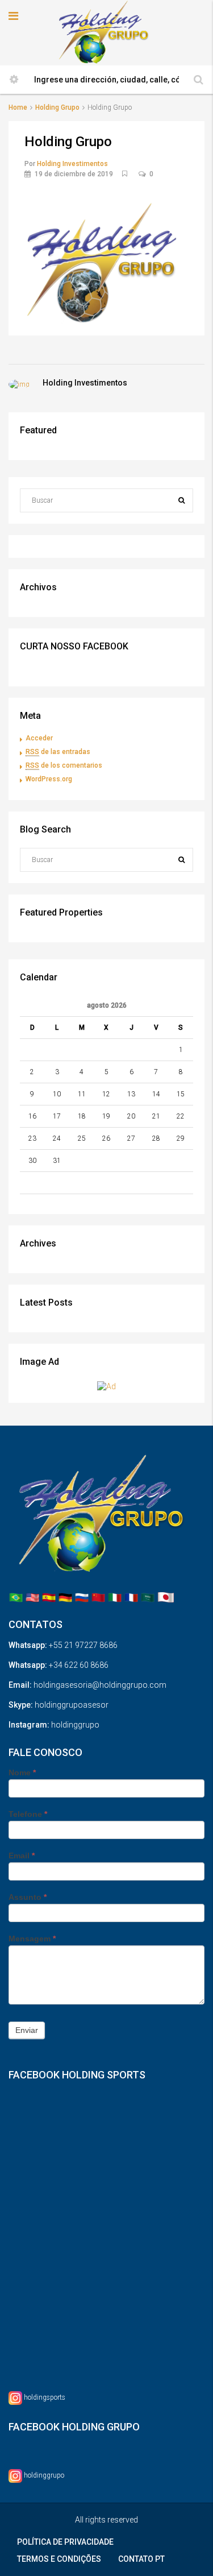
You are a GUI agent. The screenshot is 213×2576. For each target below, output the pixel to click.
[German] (65, 1597)
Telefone (28, 1814)
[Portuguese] (16, 1597)
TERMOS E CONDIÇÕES (59, 2559)
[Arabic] (148, 1597)
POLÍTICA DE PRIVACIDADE (65, 2542)
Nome (22, 1772)
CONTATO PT (141, 2559)
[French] (131, 1597)
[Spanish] (49, 1597)
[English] (32, 1597)
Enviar (27, 2030)
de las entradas (58, 752)
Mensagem (32, 1939)
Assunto (28, 1897)
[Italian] (115, 1597)
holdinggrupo (44, 2476)
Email (22, 1856)
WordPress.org (49, 779)
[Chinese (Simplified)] (98, 1597)
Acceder (39, 738)
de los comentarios (64, 765)
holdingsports (45, 2398)
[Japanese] (166, 1597)
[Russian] (82, 1597)
